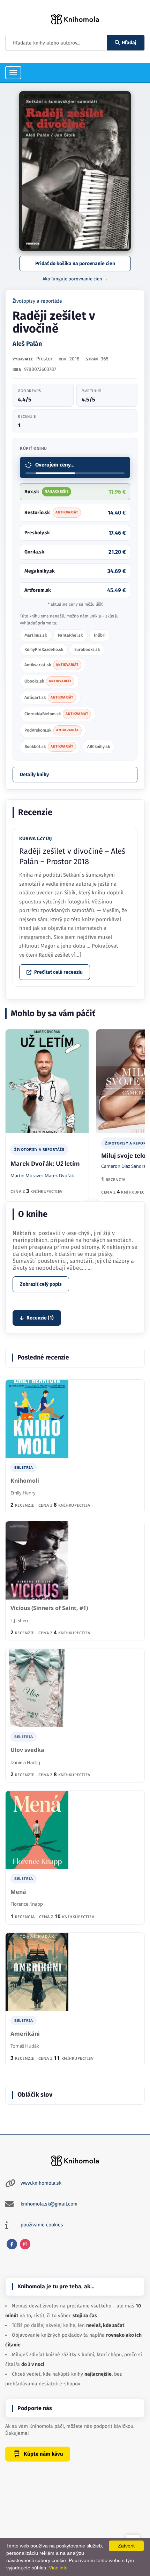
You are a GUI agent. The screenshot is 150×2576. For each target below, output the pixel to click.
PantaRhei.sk (70, 635)
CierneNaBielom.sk (56, 714)
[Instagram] (25, 2244)
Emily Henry (23, 1493)
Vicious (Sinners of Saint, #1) (49, 1608)
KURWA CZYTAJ (35, 839)
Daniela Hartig (25, 1762)
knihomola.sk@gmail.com (49, 2204)
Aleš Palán (27, 344)
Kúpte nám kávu (43, 2454)
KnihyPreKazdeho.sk (44, 649)
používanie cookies (42, 2225)
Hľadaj (129, 43)
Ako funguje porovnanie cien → (75, 279)
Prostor (44, 359)
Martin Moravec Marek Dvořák (42, 1175)
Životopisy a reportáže (37, 301)
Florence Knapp (27, 1904)
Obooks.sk (48, 681)
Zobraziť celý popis (41, 1284)
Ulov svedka (27, 1750)
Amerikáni (25, 2034)
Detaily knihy (34, 775)
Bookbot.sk (49, 747)
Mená (18, 1892)
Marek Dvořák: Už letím (45, 1163)
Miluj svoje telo (123, 1155)
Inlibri (100, 635)
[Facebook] (12, 2244)
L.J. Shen (19, 1620)
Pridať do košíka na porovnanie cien (75, 264)
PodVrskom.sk (52, 730)
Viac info (58, 2568)
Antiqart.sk (49, 697)
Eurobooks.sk (87, 649)
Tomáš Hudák (25, 2046)
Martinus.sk (36, 635)
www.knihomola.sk (41, 2183)
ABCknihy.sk (99, 747)
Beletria (24, 1467)
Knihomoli (25, 1481)
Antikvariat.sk (51, 665)
